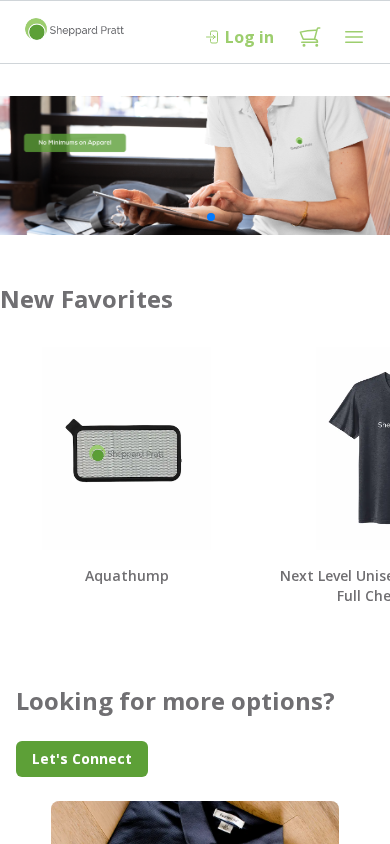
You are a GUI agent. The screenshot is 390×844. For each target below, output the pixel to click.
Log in (249, 37)
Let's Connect (82, 758)
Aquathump (127, 575)
